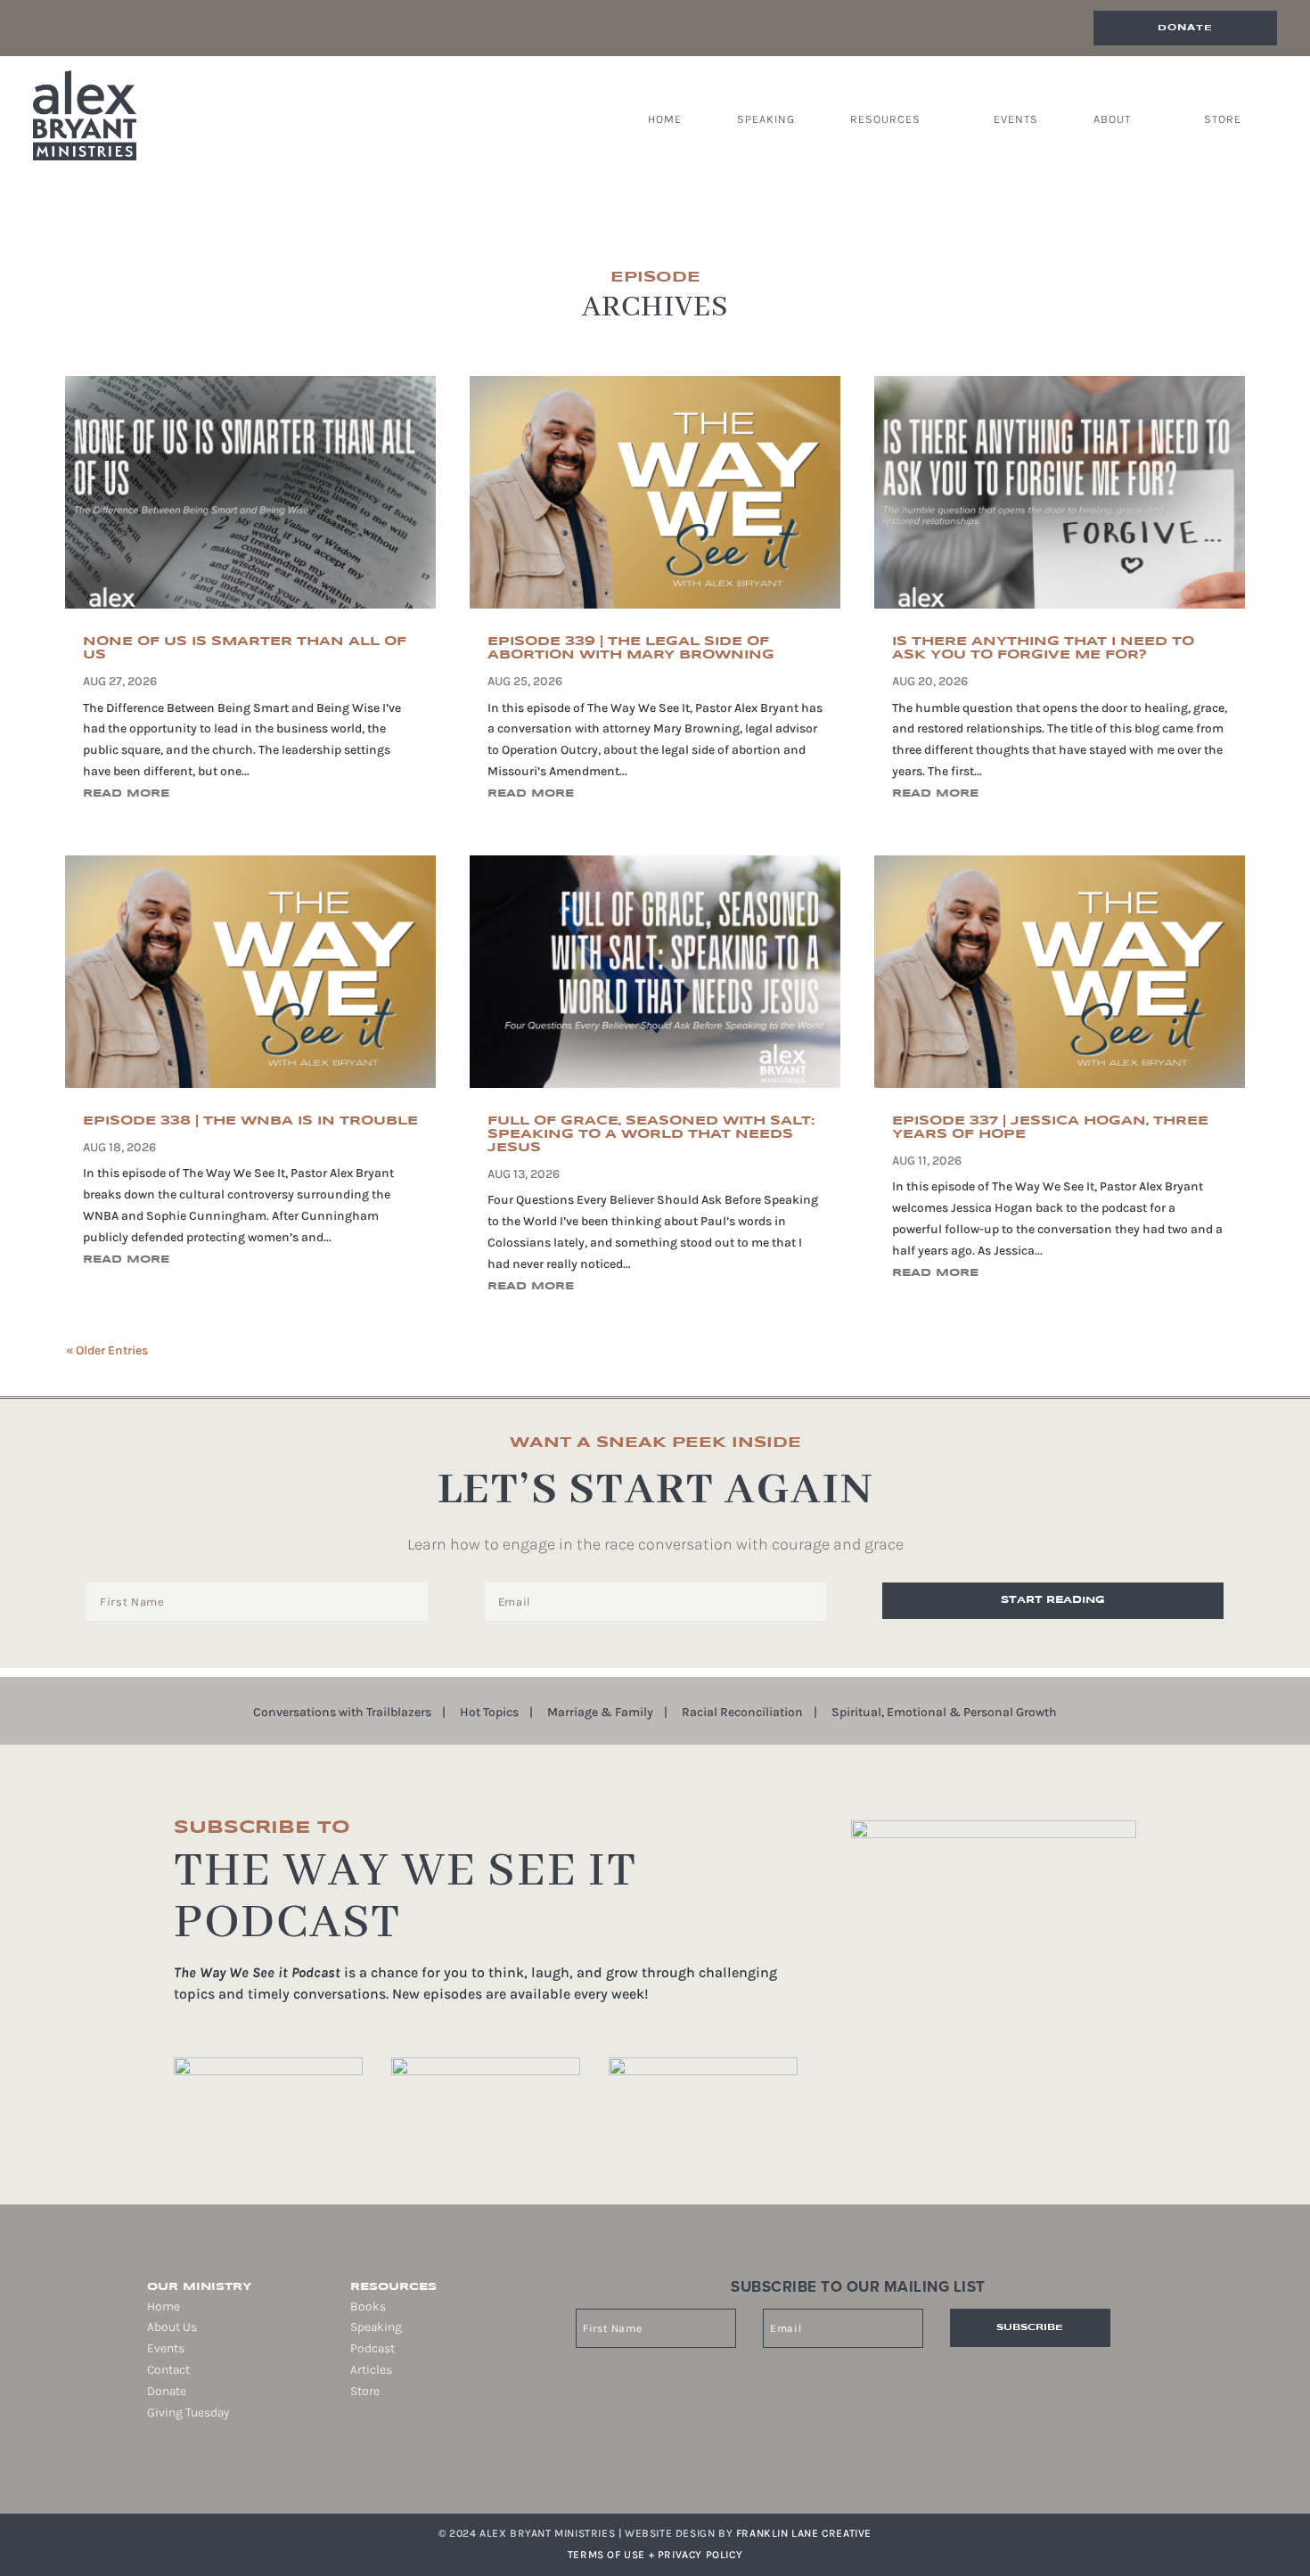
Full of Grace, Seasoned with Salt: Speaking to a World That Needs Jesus (651, 1134)
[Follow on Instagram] (172, 2469)
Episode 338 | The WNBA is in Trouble (250, 1121)
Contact (168, 2370)
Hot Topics (489, 1713)
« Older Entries (107, 1350)
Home (665, 119)
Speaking (766, 119)
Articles (371, 2370)
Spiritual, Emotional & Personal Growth (944, 1713)
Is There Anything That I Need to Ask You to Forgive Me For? (1043, 648)
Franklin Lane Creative (804, 2533)
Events (1016, 119)
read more (126, 793)
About (1112, 119)
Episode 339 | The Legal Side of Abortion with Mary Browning (631, 648)
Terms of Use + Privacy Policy (655, 2555)
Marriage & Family (600, 1713)
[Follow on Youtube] (222, 2469)
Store (1223, 119)
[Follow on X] (197, 2469)
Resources (885, 119)
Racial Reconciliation (742, 1713)
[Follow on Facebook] (147, 2469)
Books (368, 2306)
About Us (172, 2327)
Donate (1185, 28)
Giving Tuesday (188, 2412)
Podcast (373, 2348)
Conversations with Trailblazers (342, 1713)
